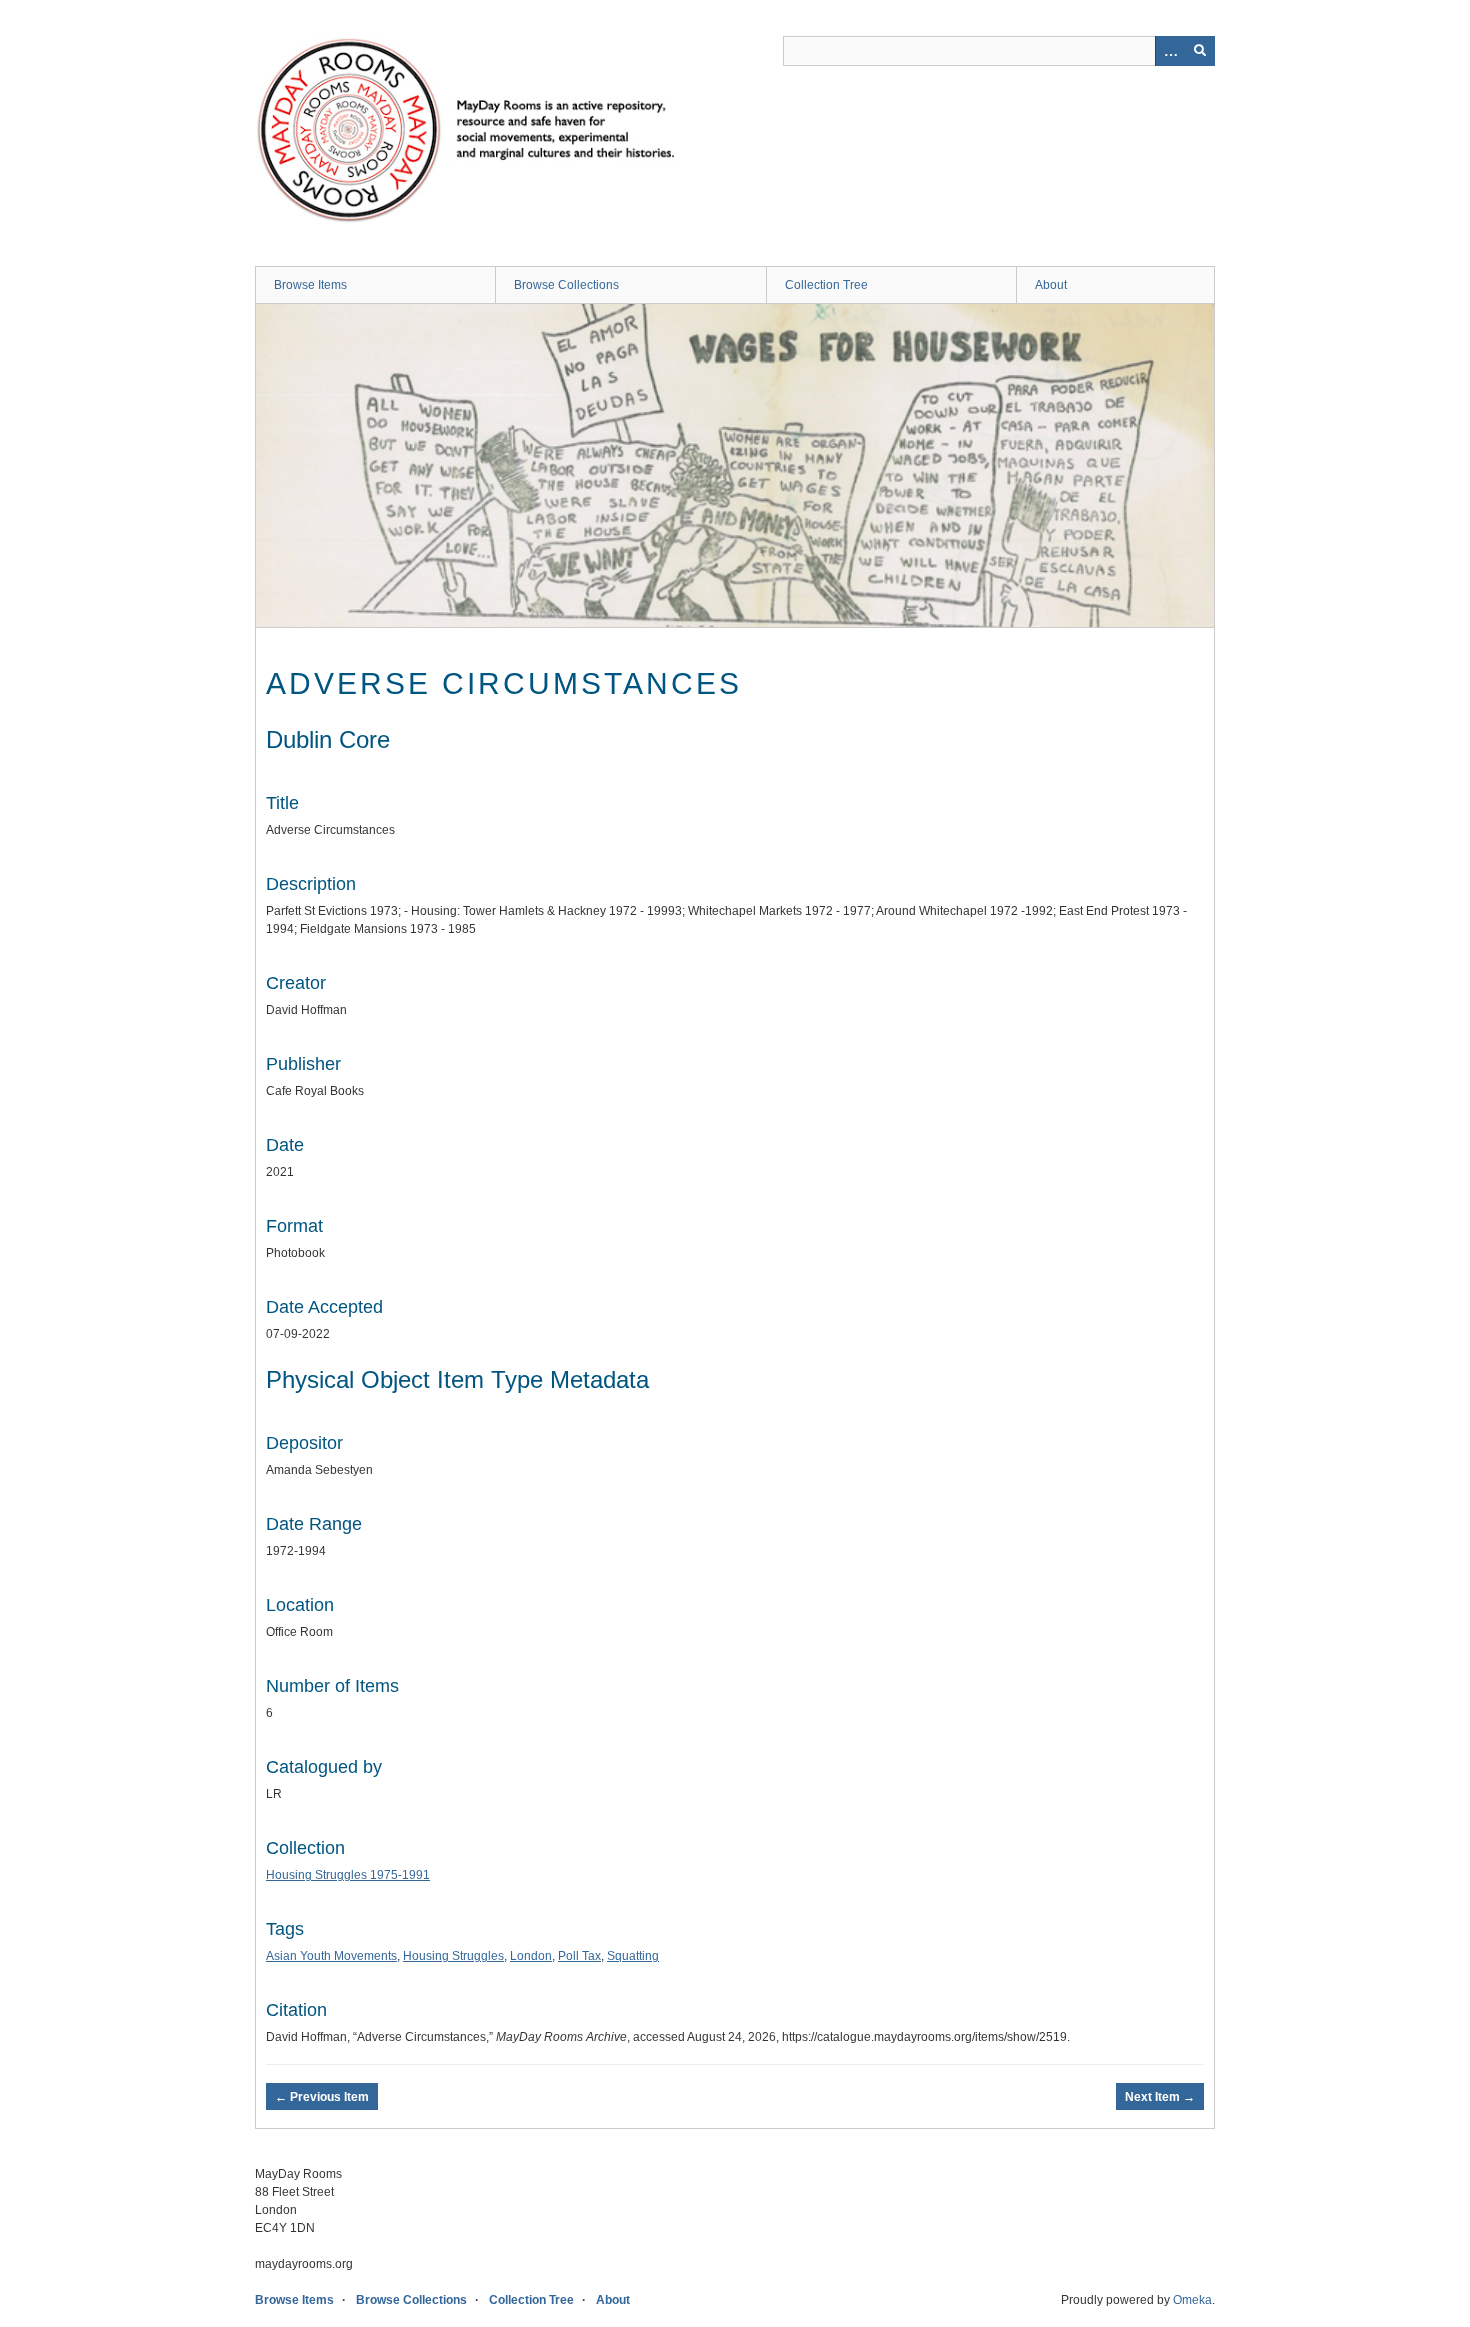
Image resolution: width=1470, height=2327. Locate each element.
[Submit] (1200, 51)
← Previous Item (322, 2097)
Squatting (633, 1956)
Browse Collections (566, 285)
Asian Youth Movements (331, 1956)
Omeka (1192, 2300)
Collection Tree (826, 285)
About (1051, 285)
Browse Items (310, 285)
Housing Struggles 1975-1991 (348, 1875)
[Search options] (1170, 51)
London (531, 1956)
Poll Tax (579, 1956)
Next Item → (1160, 2097)
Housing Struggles (453, 1956)
